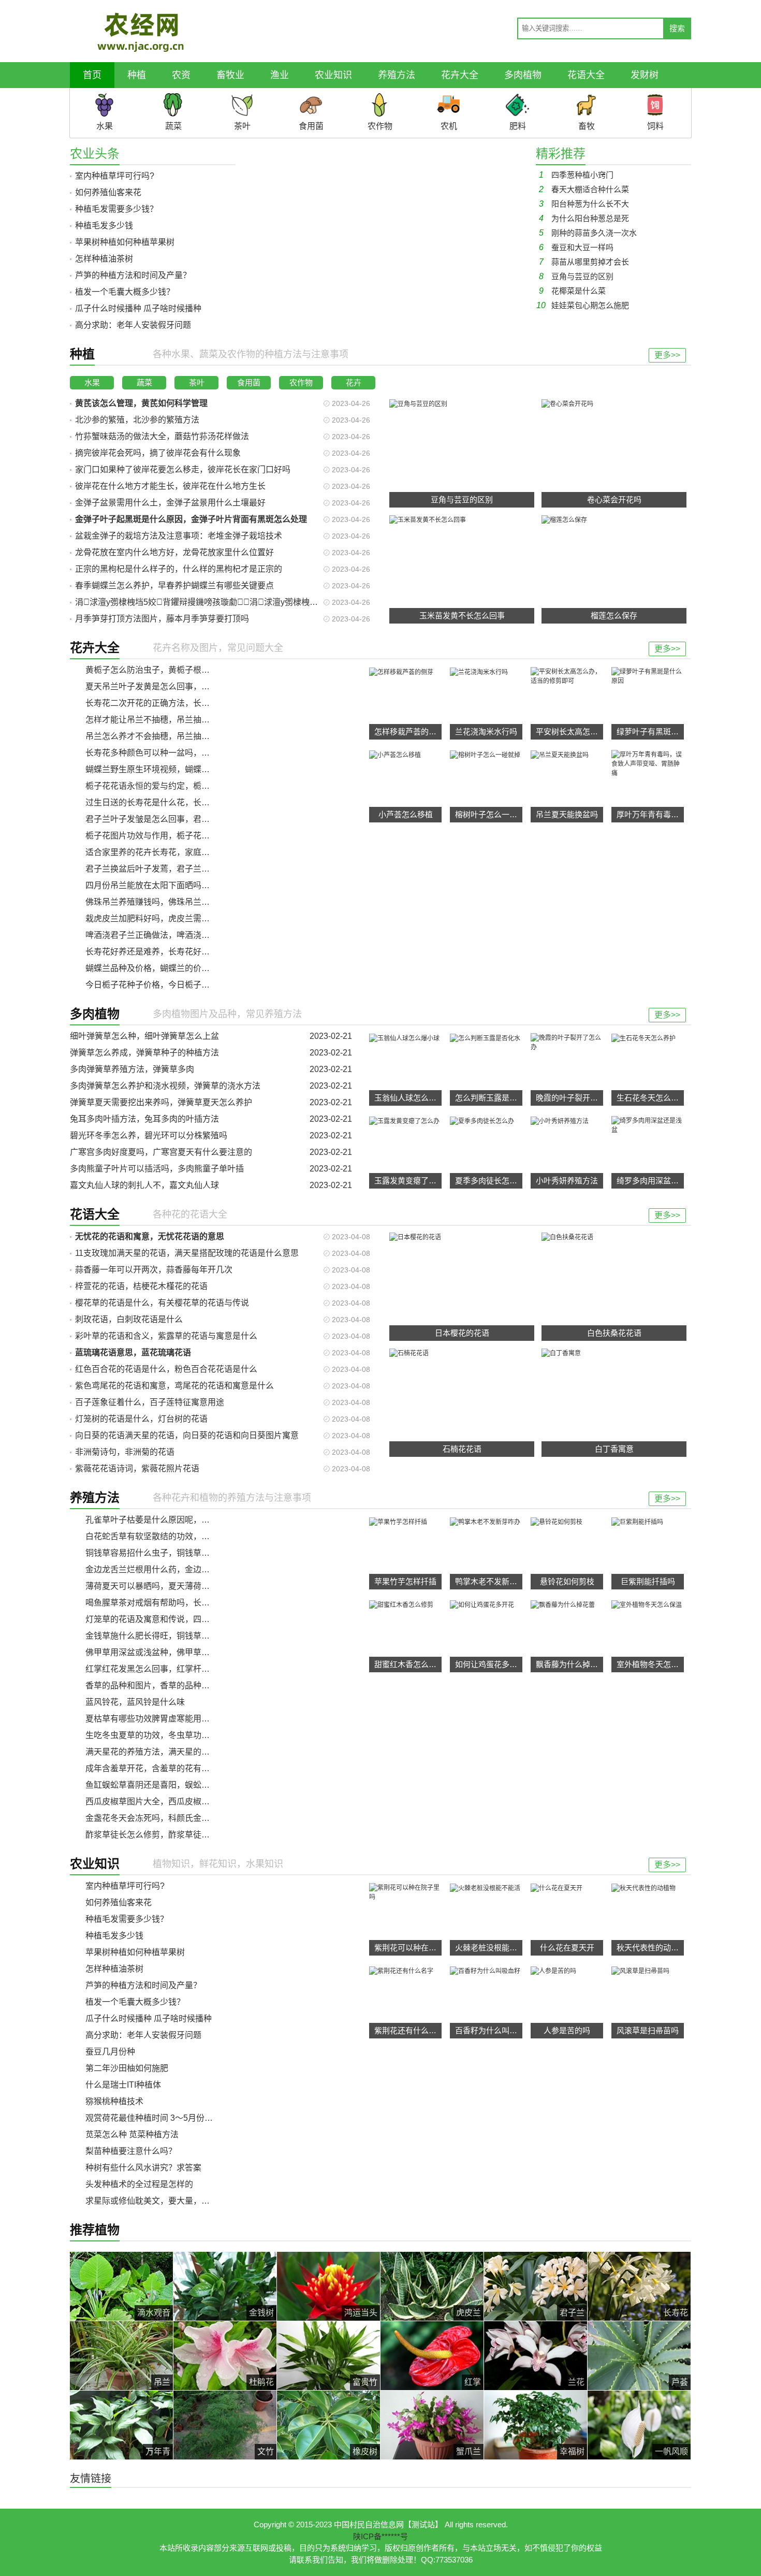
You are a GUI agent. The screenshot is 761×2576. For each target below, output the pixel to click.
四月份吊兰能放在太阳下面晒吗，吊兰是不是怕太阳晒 (185, 885)
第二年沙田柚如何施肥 (127, 2068)
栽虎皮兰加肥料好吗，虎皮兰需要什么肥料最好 (172, 918)
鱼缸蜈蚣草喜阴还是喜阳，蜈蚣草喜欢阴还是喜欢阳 (181, 1785)
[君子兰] (536, 2286)
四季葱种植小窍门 (576, 175)
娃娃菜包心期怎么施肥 (583, 305)
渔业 (280, 75)
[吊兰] (121, 2355)
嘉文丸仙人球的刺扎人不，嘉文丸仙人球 (144, 1185)
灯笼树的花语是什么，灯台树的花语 (141, 1419)
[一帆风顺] (639, 2425)
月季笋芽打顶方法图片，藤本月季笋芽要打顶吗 (162, 619)
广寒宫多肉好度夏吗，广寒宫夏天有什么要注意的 (161, 1152)
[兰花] (536, 2355)
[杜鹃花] (225, 2355)
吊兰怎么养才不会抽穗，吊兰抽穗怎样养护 (164, 736)
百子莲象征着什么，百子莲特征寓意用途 (150, 1402)
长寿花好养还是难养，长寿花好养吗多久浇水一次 (177, 952)
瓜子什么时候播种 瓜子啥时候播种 (138, 308)
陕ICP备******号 (380, 2536)
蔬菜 (144, 382)
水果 (92, 382)
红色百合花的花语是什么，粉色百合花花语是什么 (166, 1369)
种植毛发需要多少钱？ (116, 209)
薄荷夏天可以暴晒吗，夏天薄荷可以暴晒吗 (164, 1586)
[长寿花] (639, 2286)
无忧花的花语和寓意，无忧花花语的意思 (150, 1236)
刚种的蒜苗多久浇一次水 (588, 233)
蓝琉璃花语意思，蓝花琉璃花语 (133, 1352)
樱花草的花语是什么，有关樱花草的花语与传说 (162, 1303)
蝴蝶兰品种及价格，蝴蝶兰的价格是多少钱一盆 (172, 968)
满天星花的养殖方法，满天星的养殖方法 (160, 1752)
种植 (137, 75)
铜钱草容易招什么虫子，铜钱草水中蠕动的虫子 (172, 1553)
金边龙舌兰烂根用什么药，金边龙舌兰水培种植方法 (181, 1569)
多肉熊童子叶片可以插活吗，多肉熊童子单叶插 (157, 1169)
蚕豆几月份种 (110, 2052)
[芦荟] (639, 2355)
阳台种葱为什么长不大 (584, 204)
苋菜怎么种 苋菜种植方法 (132, 2134)
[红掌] (432, 2355)
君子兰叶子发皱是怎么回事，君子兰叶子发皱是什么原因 (189, 819)
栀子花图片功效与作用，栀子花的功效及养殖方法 (177, 836)
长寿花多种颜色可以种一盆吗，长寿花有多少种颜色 (181, 753)
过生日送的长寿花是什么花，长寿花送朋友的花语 (177, 802)
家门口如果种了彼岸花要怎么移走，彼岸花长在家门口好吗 (183, 469)
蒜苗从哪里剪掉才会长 (584, 262)
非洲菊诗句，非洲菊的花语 (125, 1452)
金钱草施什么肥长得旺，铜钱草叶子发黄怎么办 (172, 1636)
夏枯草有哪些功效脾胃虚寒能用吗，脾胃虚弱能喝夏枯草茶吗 (197, 1719)
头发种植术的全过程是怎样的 (139, 2184)
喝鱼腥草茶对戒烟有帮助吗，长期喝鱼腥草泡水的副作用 (189, 1603)
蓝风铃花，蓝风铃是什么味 (135, 1702)
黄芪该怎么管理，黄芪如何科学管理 (141, 403)
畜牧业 (230, 75)
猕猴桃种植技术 (114, 2101)
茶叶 (197, 382)
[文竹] (225, 2425)
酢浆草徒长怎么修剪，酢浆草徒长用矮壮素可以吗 (177, 1835)
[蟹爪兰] (432, 2425)
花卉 (354, 382)
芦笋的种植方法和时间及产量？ (133, 275)
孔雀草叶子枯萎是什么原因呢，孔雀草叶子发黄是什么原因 (193, 1520)
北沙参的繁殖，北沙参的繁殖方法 (137, 420)
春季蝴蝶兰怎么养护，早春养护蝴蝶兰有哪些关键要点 (174, 585)
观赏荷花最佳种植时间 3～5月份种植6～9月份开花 (179, 2118)
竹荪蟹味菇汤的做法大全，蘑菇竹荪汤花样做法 (162, 436)
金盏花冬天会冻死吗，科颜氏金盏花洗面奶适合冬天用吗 (189, 1818)
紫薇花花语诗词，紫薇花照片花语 (137, 1468)
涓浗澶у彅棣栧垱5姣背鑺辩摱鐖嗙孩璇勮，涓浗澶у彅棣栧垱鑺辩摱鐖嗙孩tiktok (231, 602)
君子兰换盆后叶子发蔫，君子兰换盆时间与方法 (172, 869)
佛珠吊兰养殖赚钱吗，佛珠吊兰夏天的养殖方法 (172, 902)
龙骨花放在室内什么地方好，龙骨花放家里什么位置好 (174, 552)
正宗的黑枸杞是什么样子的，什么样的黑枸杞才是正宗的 (179, 569)
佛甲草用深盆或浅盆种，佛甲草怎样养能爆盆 (168, 1652)
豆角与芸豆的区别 (576, 276)
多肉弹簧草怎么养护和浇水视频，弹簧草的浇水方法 (165, 1086)
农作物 (301, 382)
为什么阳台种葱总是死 (584, 218)
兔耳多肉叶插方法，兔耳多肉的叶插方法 (144, 1119)
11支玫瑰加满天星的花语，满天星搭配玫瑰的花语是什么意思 (187, 1253)
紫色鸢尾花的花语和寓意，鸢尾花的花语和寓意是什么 (174, 1386)
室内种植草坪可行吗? (115, 176)
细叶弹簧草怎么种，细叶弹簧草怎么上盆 (144, 1036)
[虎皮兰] (432, 2286)
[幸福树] (536, 2425)
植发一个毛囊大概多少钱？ (125, 292)
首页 (92, 75)
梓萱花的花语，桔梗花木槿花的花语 (141, 1286)
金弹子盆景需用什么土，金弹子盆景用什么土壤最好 (170, 503)
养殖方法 (397, 75)
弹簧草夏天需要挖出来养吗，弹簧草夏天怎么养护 (161, 1102)
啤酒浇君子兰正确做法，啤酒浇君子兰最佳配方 (172, 935)
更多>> (667, 355)
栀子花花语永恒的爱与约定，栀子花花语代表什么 (177, 786)
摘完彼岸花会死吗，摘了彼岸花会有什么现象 (158, 453)
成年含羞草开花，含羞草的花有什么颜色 (160, 1768)
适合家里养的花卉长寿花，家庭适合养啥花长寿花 (177, 852)
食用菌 (249, 382)
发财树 (645, 75)
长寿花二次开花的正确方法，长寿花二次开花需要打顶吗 (189, 703)
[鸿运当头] (328, 2286)
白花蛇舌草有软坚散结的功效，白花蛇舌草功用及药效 (185, 1536)
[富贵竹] (328, 2355)
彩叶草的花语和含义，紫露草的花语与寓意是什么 (166, 1336)
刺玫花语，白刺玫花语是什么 (129, 1319)
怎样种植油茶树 (104, 259)
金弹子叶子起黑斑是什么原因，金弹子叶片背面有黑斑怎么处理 (191, 519)
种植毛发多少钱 (104, 226)
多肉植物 (523, 75)
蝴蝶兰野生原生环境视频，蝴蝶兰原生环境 (164, 769)
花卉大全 (460, 75)
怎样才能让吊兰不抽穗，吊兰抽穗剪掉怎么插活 (172, 720)
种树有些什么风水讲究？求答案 (143, 2168)
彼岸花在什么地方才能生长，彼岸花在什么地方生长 (170, 486)
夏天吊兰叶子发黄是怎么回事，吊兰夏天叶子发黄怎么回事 (193, 686)
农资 (181, 75)
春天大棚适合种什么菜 (584, 189)
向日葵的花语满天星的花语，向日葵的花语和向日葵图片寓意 (187, 1435)
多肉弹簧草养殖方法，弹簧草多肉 (132, 1069)
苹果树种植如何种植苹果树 (125, 242)
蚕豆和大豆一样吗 (576, 247)
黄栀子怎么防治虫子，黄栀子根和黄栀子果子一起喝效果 (189, 670)
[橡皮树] (328, 2425)
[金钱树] (225, 2286)
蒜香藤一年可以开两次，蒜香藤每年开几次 (154, 1270)
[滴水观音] (121, 2286)
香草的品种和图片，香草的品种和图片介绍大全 (172, 1685)
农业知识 (333, 75)
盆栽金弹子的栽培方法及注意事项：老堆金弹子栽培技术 (179, 536)
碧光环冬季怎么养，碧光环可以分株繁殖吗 (149, 1135)
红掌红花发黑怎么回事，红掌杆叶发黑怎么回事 (172, 1669)
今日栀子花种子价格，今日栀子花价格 (156, 985)
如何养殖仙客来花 (108, 192)
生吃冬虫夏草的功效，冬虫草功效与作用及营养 (172, 1735)
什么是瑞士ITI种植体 (123, 2085)
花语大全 (586, 75)
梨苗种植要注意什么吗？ (131, 2151)
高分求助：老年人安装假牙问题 (133, 325)
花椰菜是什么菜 (572, 291)
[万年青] (121, 2425)
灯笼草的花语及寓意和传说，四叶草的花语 (164, 1619)
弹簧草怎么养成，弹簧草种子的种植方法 (144, 1053)
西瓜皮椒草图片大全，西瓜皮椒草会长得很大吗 (172, 1801)
